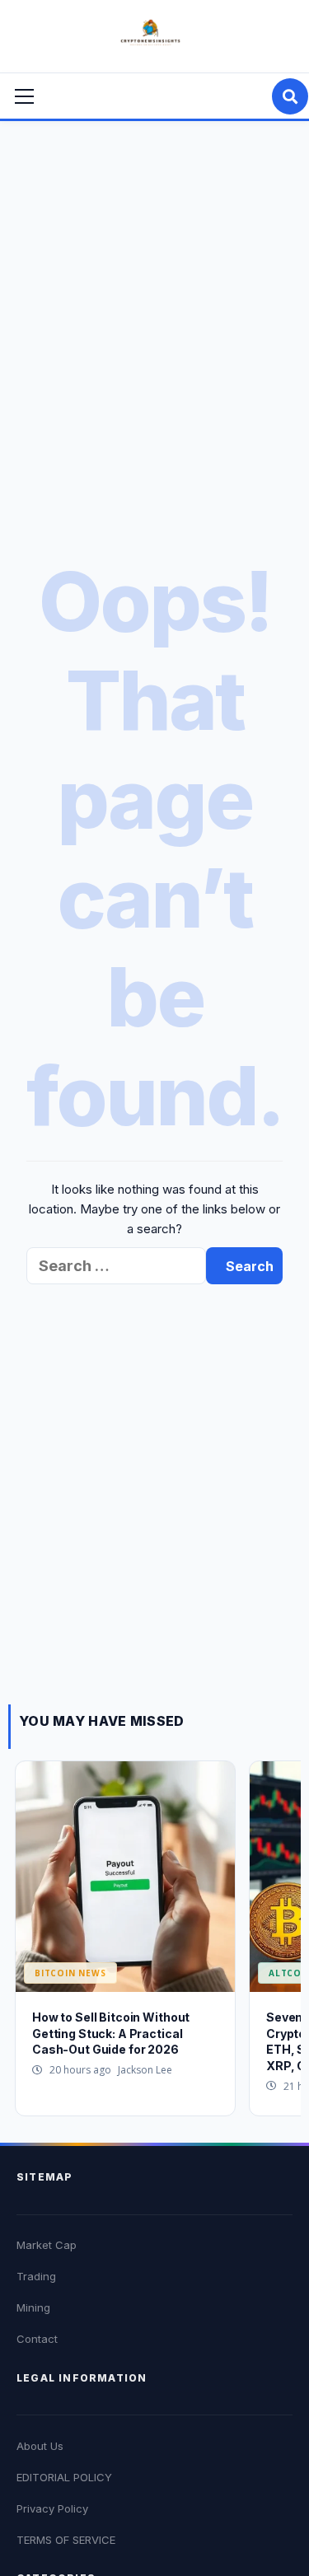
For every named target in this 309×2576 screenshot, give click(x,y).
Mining (33, 2307)
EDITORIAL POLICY (64, 2477)
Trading (36, 2276)
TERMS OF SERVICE (66, 2540)
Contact (37, 2339)
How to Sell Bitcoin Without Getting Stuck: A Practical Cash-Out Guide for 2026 (111, 2033)
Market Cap (47, 2245)
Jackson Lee (145, 2070)
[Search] (290, 96)
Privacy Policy (52, 2508)
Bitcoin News (70, 1973)
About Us (40, 2446)
